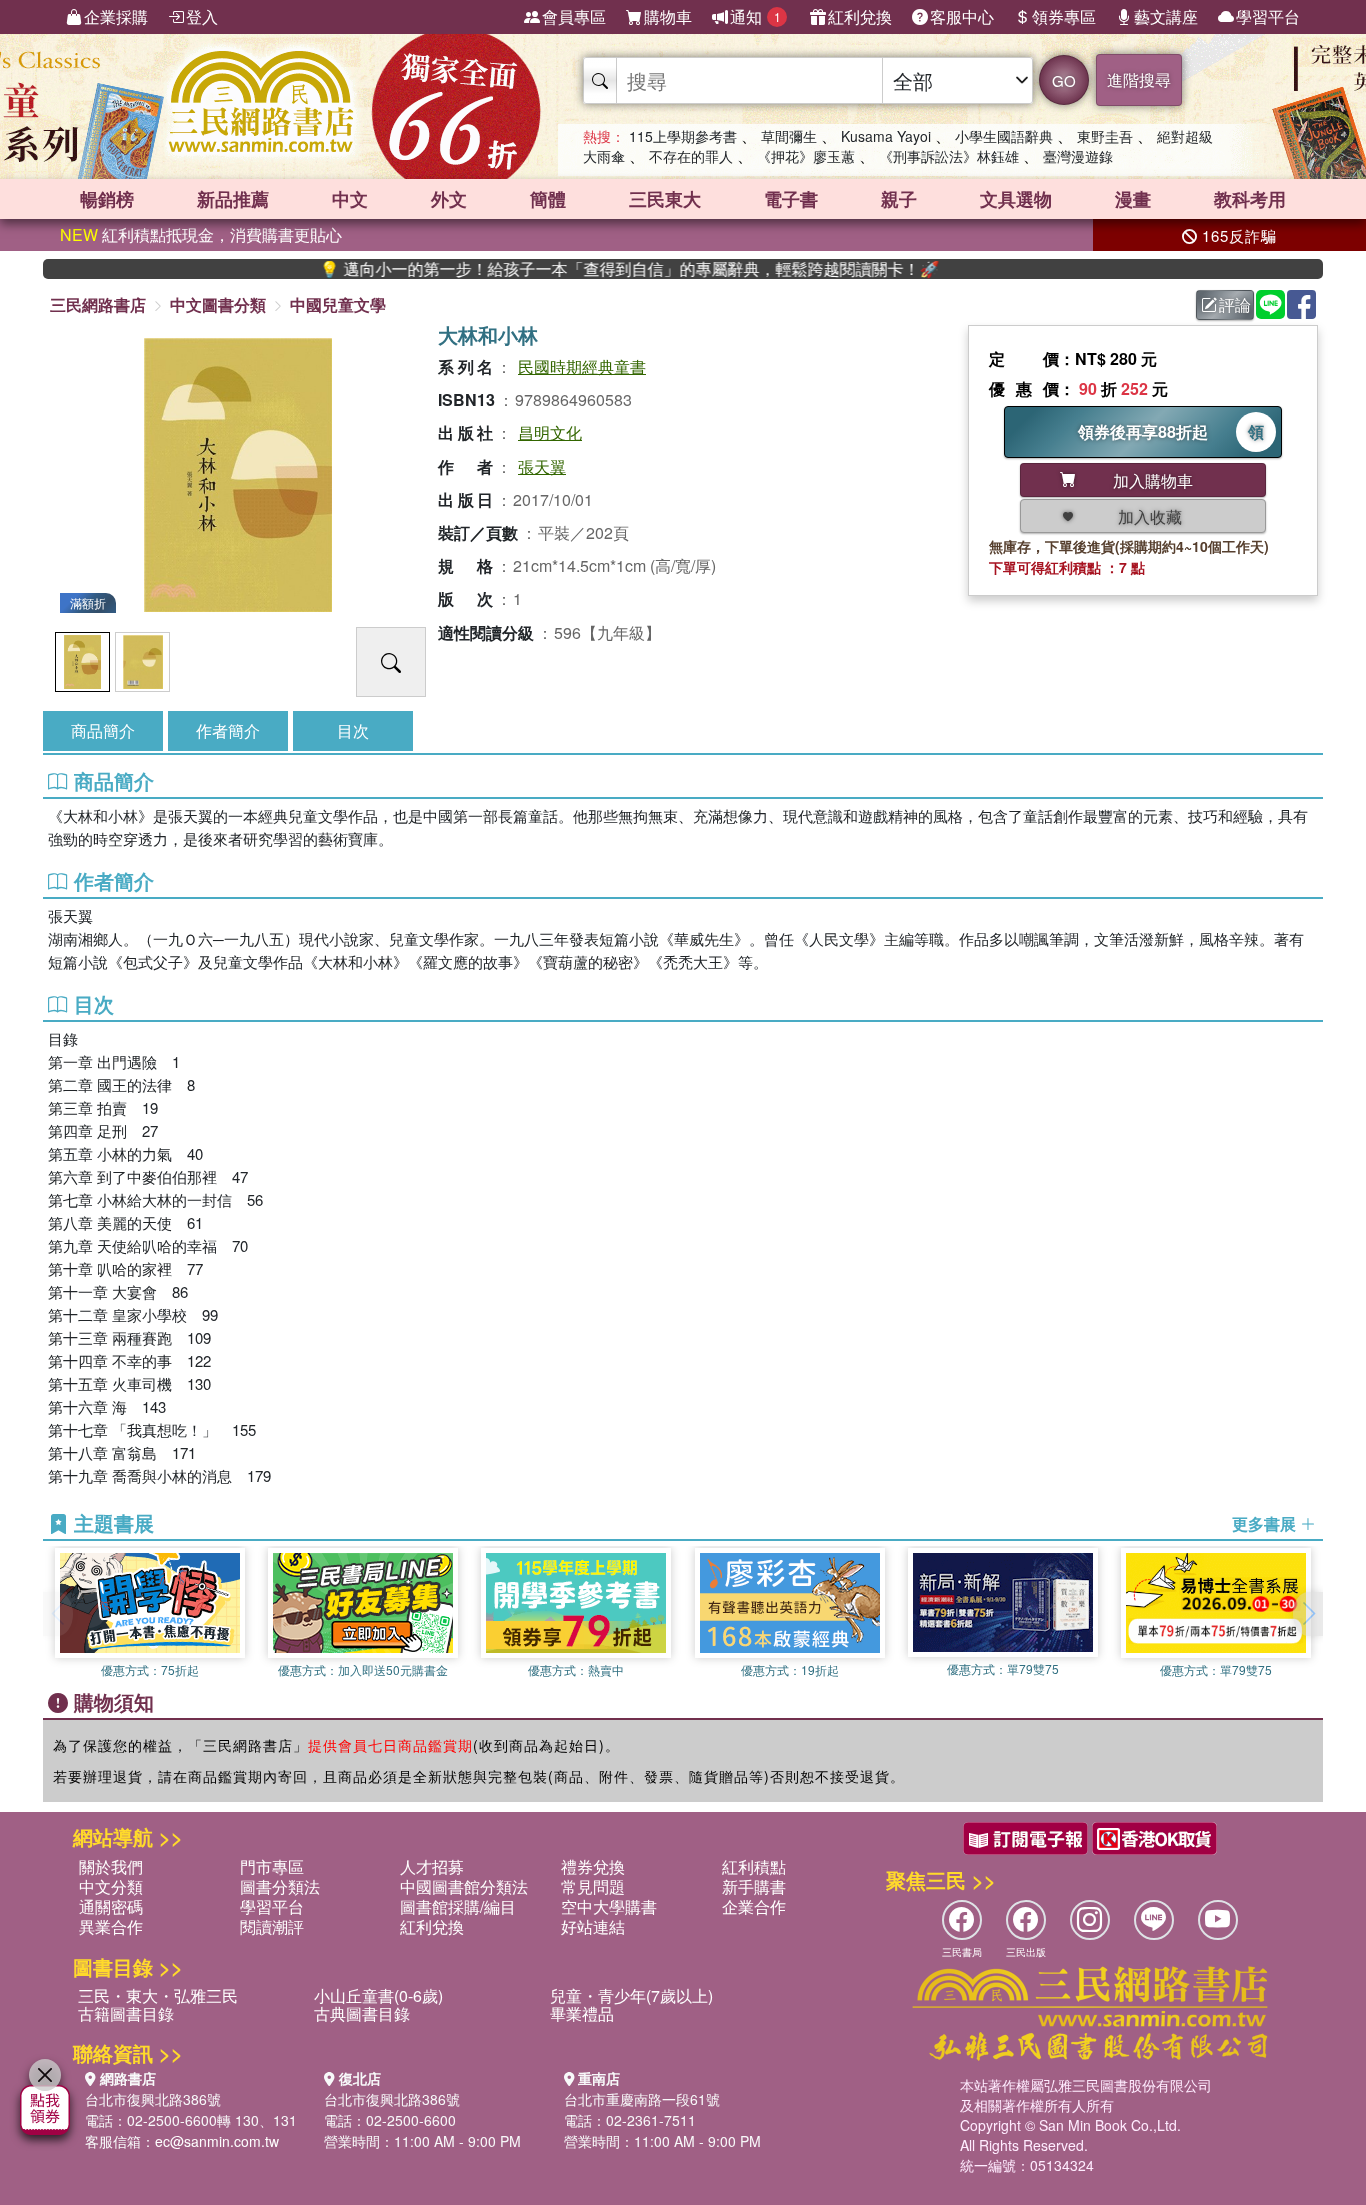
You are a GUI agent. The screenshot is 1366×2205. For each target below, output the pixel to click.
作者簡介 (228, 730)
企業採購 (116, 16)
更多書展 (1266, 1524)
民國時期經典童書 (582, 366)
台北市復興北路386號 (153, 2099)
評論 (1235, 304)
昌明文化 (550, 432)
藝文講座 (1166, 16)
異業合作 (111, 1926)
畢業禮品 (582, 2013)
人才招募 (432, 1866)
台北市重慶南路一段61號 (642, 2099)
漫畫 (1133, 199)
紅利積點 (754, 1866)
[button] (1308, 1614)
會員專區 (574, 16)
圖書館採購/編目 (458, 1906)
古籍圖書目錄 (126, 2013)
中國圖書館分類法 (464, 1886)
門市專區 (272, 1866)
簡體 (548, 199)
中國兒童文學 (338, 304)
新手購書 (754, 1886)
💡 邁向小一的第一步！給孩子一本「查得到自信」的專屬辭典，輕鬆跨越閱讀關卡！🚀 (578, 269)
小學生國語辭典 (1004, 136)
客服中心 (962, 16)
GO (1064, 80)
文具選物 (1016, 199)
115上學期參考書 (683, 136)
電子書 (791, 199)
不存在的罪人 (691, 156)
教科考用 (1250, 199)
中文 (350, 199)
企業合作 (754, 1906)
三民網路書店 (98, 304)
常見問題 (593, 1886)
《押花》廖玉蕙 (806, 156)
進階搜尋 (1139, 79)
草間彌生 (789, 136)
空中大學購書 (609, 1906)
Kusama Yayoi (886, 136)
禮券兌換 (593, 1866)
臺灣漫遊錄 (1078, 156)
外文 (449, 199)
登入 (202, 16)
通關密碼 (111, 1906)
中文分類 (111, 1886)
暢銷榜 (107, 199)
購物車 (668, 16)
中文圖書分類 (218, 304)
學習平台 (1268, 16)
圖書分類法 (280, 1886)
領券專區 (1064, 16)
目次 (353, 730)
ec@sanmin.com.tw (217, 2141)
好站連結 (593, 1926)
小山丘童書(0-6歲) (378, 1995)
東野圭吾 (1105, 136)
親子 (899, 199)
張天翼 (542, 466)
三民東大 (665, 199)
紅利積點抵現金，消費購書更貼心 (201, 234)
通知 (755, 16)
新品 (233, 199)
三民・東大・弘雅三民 (158, 1995)
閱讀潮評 (272, 1926)
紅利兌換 (860, 16)
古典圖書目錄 (362, 2013)
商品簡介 (103, 730)
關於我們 (111, 1866)
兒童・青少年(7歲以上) (631, 1995)
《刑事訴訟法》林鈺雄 (949, 156)
